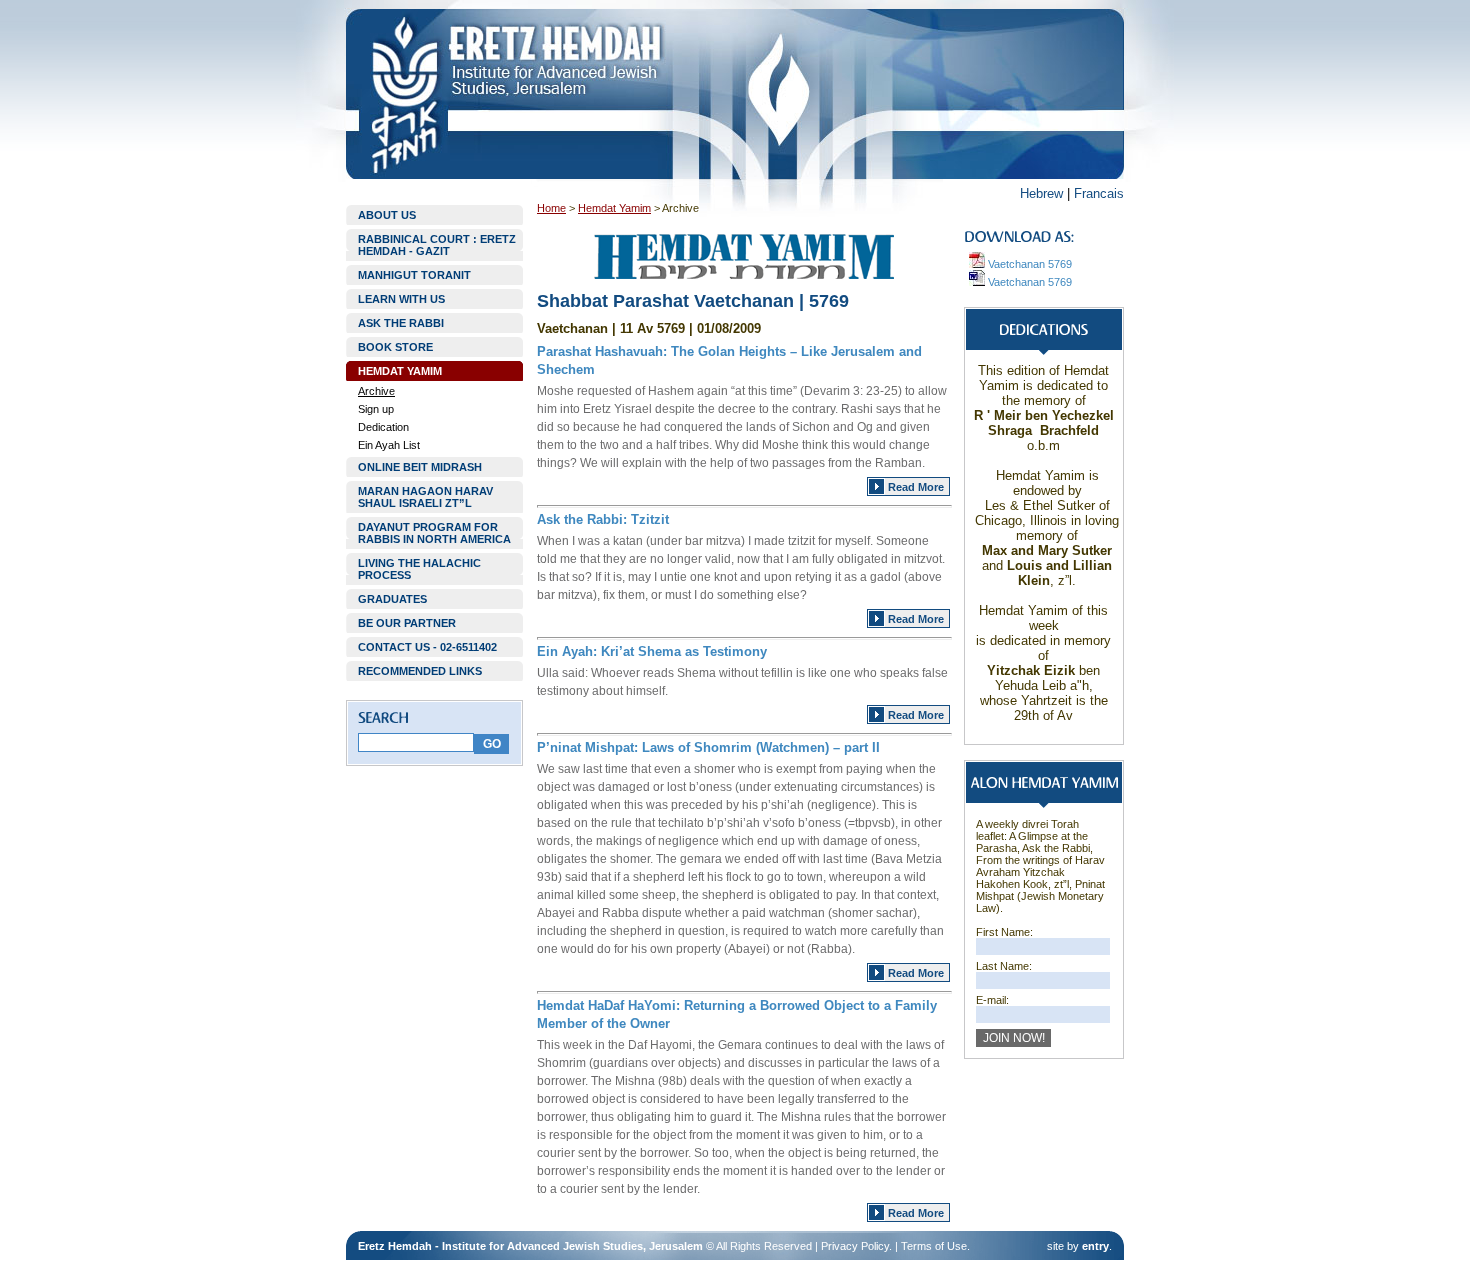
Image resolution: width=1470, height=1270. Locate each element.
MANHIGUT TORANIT (414, 275)
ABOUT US (387, 215)
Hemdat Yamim (614, 208)
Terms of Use (934, 1246)
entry (1095, 1246)
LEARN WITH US (401, 299)
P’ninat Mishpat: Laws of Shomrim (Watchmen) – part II (708, 747)
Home (551, 208)
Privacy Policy (855, 1246)
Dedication (383, 427)
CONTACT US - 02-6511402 (427, 647)
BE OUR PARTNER (407, 623)
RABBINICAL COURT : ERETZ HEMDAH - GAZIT (437, 245)
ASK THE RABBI (401, 323)
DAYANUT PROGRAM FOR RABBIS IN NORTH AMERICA (434, 533)
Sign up (376, 409)
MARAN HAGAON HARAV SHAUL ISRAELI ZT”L (425, 497)
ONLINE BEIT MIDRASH (420, 467)
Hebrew (1041, 193)
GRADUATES (392, 599)
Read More (916, 487)
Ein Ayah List (389, 445)
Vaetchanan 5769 (1028, 264)
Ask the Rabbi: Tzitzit (603, 519)
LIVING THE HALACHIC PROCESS (419, 569)
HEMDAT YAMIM (400, 371)
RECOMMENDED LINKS (420, 671)
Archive (376, 391)
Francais (1099, 193)
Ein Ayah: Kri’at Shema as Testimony (652, 651)
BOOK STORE (395, 347)
